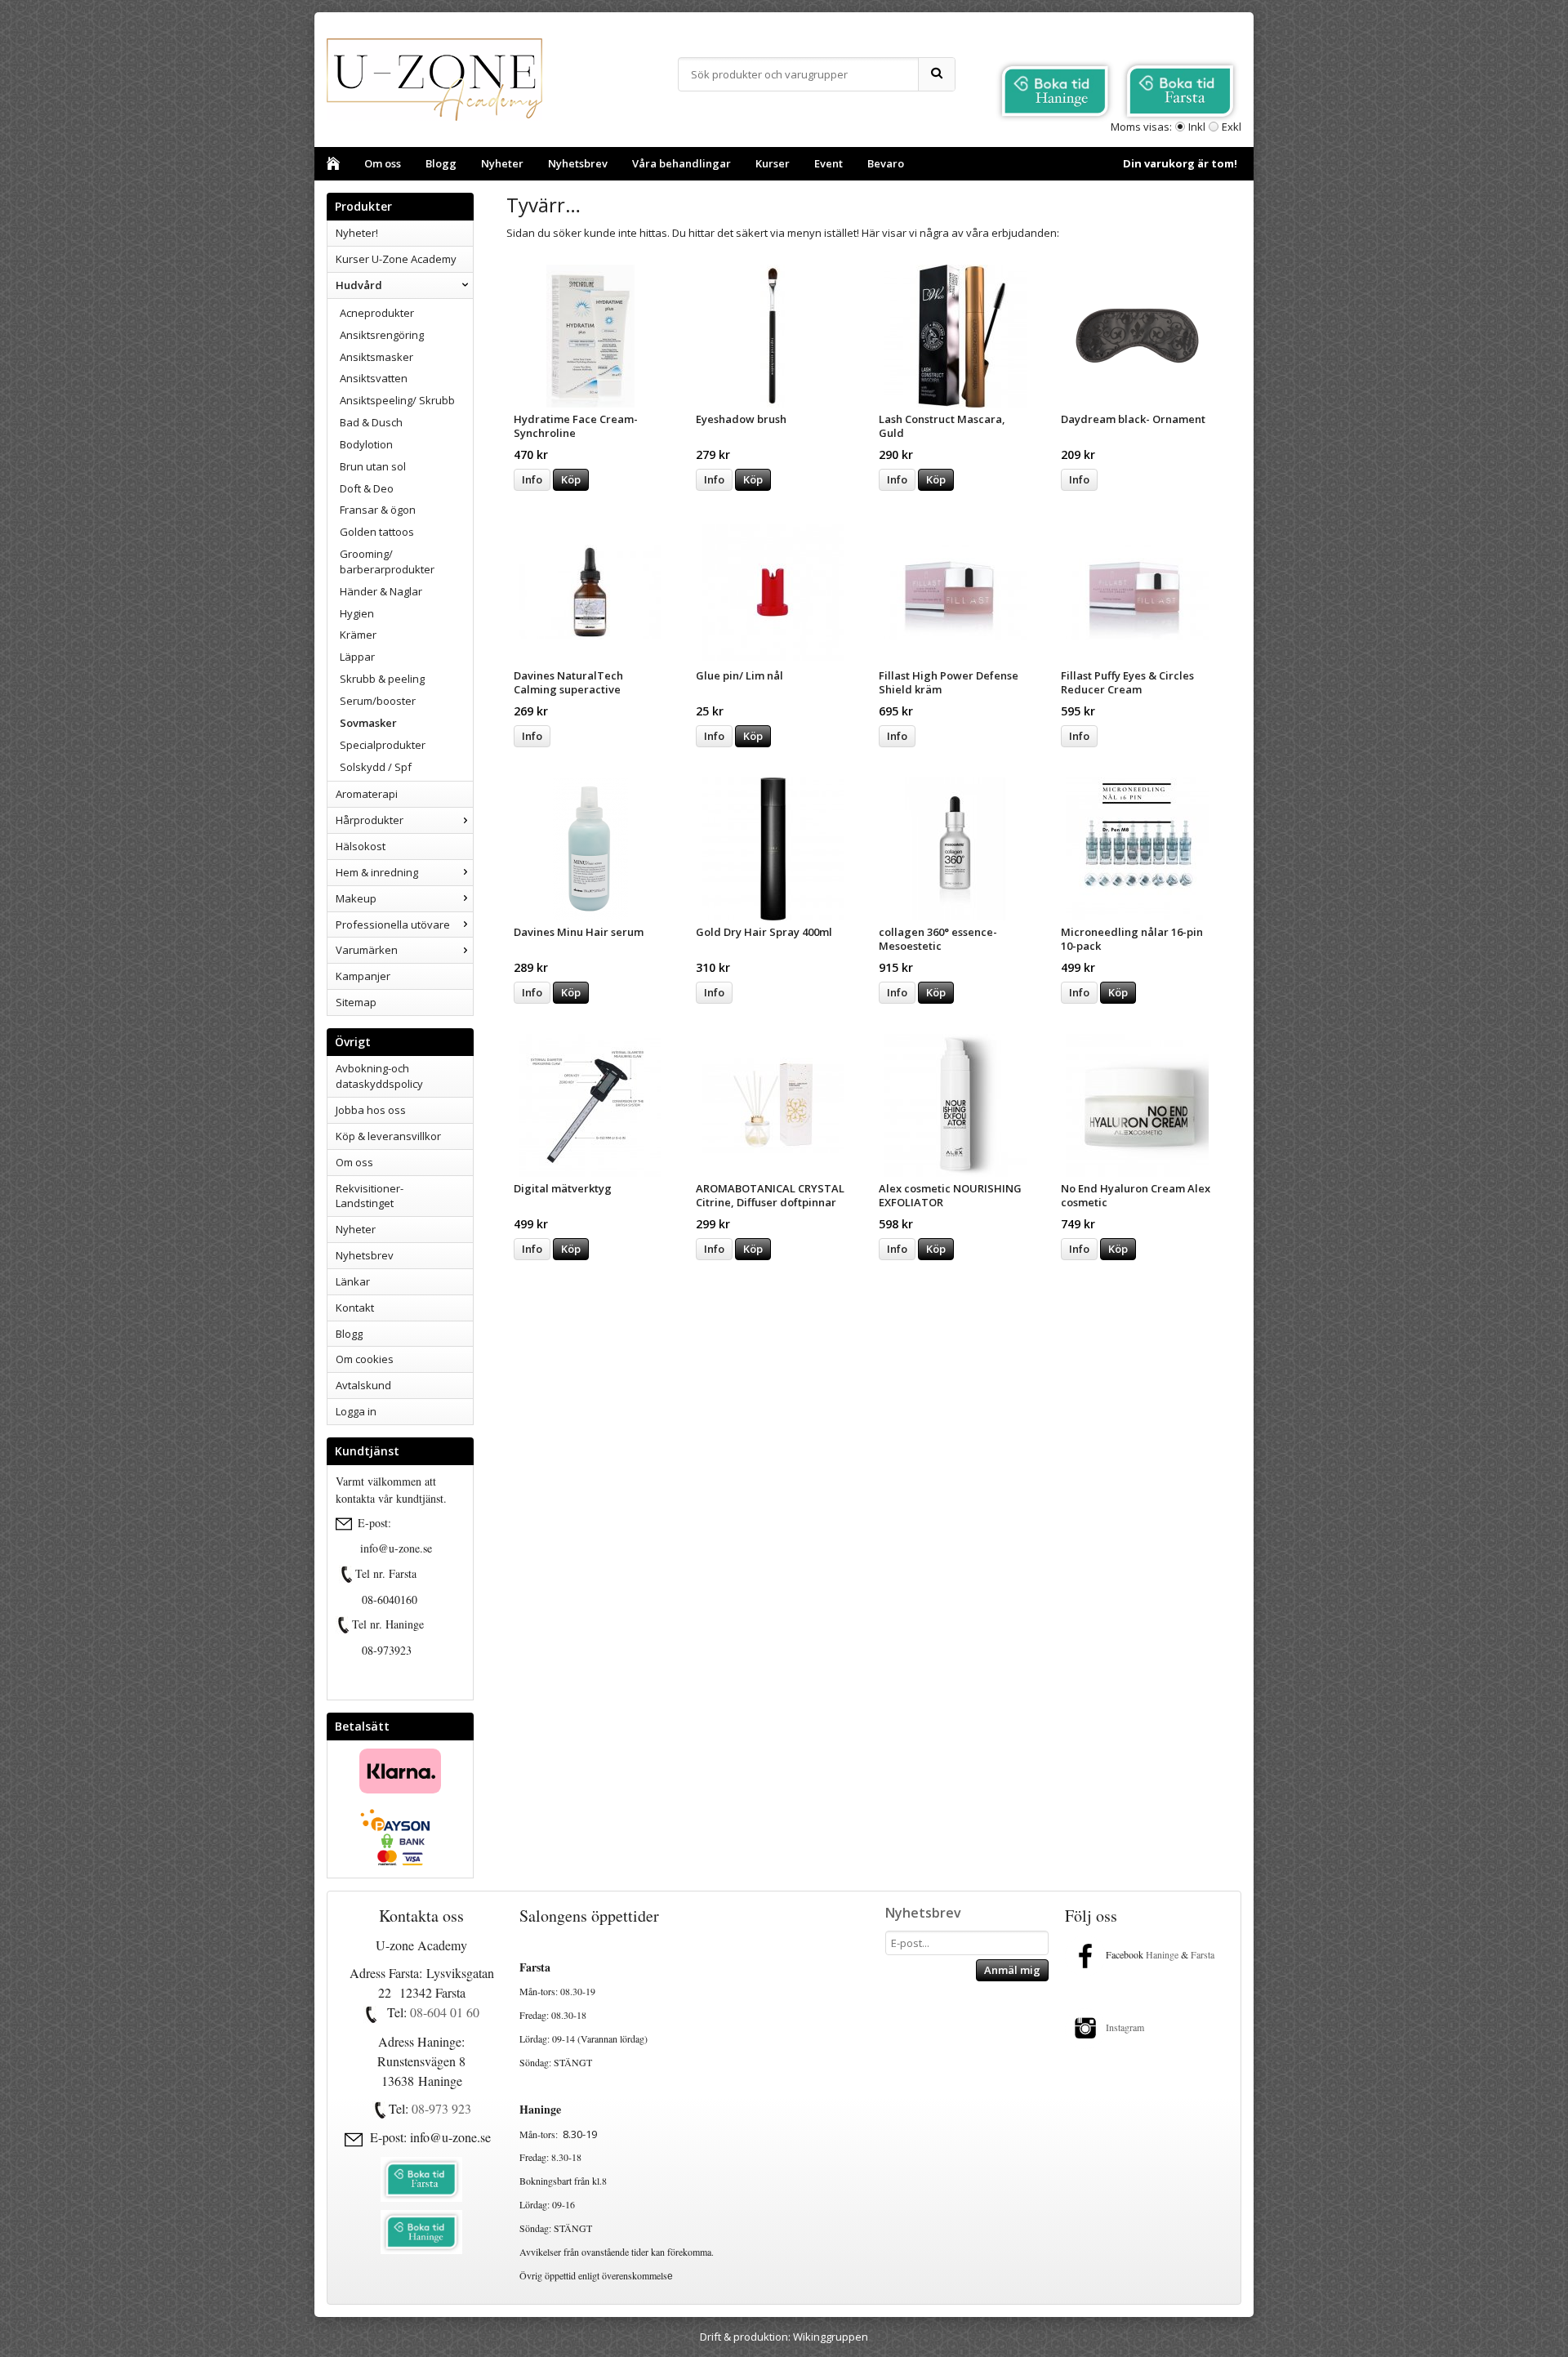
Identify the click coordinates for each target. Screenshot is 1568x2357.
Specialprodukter (383, 745)
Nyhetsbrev (578, 163)
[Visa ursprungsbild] (347, 1575)
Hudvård (359, 285)
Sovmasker (368, 723)
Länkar (353, 1281)
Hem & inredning (377, 872)
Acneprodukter (377, 313)
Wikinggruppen (831, 2337)
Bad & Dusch (371, 422)
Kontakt (355, 1308)
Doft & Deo (367, 488)
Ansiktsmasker (376, 357)
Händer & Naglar (381, 591)
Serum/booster (378, 701)
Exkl (1232, 127)
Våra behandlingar (682, 163)
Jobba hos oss (371, 1110)
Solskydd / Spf (376, 767)
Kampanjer (363, 976)
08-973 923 (441, 2108)
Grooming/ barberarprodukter (387, 561)
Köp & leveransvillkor (388, 1136)
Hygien (357, 613)
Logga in (356, 1411)
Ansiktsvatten (374, 378)
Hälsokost (361, 846)
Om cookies (365, 1359)
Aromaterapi (367, 794)
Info (532, 479)
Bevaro (886, 163)
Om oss (383, 163)
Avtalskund (363, 1385)
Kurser (773, 163)
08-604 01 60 (445, 2012)
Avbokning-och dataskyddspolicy (379, 1076)
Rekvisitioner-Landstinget (370, 1196)
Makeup (356, 898)
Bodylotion (366, 444)
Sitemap (356, 1002)
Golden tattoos (377, 532)
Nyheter (502, 163)
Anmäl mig (1012, 1970)
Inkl (1197, 127)
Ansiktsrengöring (382, 335)
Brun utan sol (373, 466)
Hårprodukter (370, 820)
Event (829, 163)
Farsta (1204, 1954)
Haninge (1162, 1954)
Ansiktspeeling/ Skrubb (397, 400)
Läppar (357, 657)
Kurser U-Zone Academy (396, 259)
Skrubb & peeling (382, 679)
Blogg (441, 163)
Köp (571, 479)
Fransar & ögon (378, 510)
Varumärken (367, 950)
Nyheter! (357, 233)
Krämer (358, 635)
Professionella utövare (393, 925)
